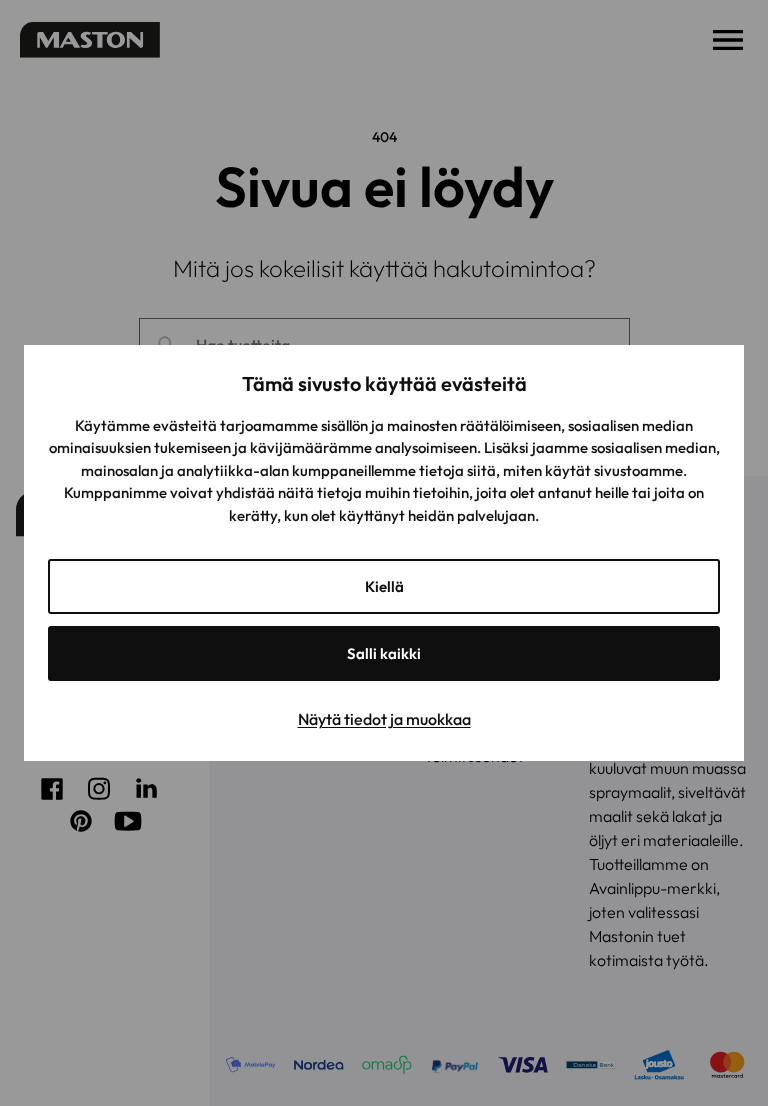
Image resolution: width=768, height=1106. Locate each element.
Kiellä (384, 586)
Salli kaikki (384, 653)
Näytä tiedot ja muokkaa (384, 719)
